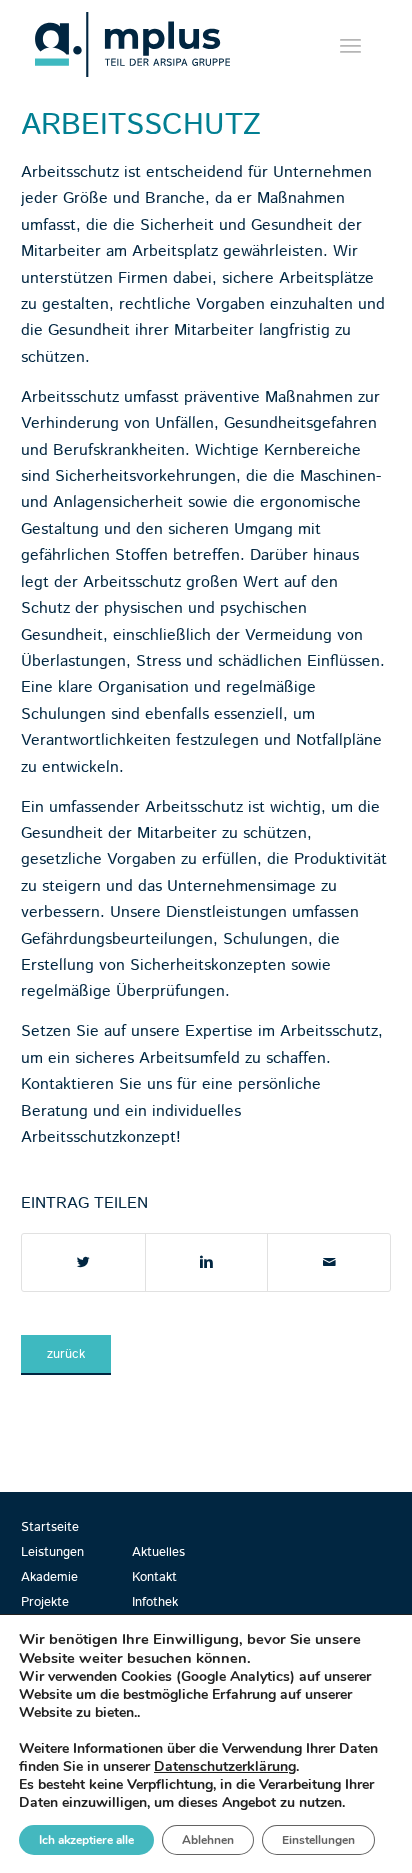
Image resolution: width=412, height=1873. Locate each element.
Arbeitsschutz (141, 125)
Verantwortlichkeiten (96, 740)
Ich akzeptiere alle (86, 1840)
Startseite (50, 1527)
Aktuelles (158, 1552)
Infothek (155, 1602)
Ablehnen (208, 1840)
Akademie (49, 1577)
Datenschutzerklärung (225, 1766)
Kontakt (154, 1577)
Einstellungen (318, 1840)
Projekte (45, 1602)
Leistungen (52, 1552)
